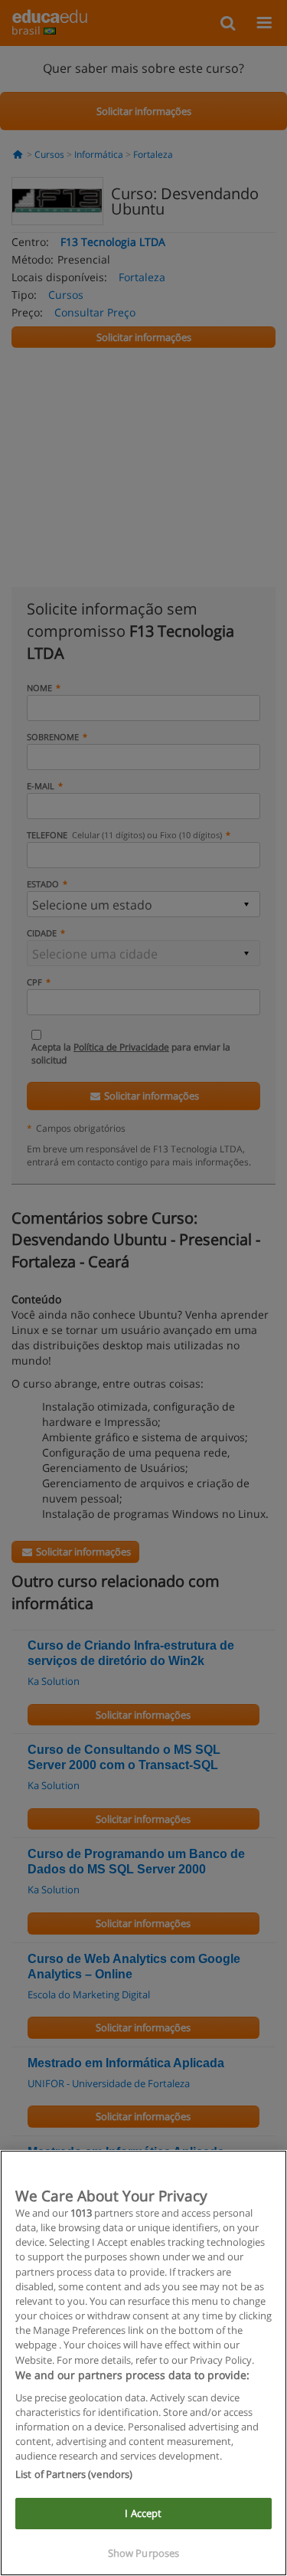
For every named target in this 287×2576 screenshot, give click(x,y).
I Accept (143, 2513)
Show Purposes (144, 2553)
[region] (143, 2363)
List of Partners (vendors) (74, 2474)
